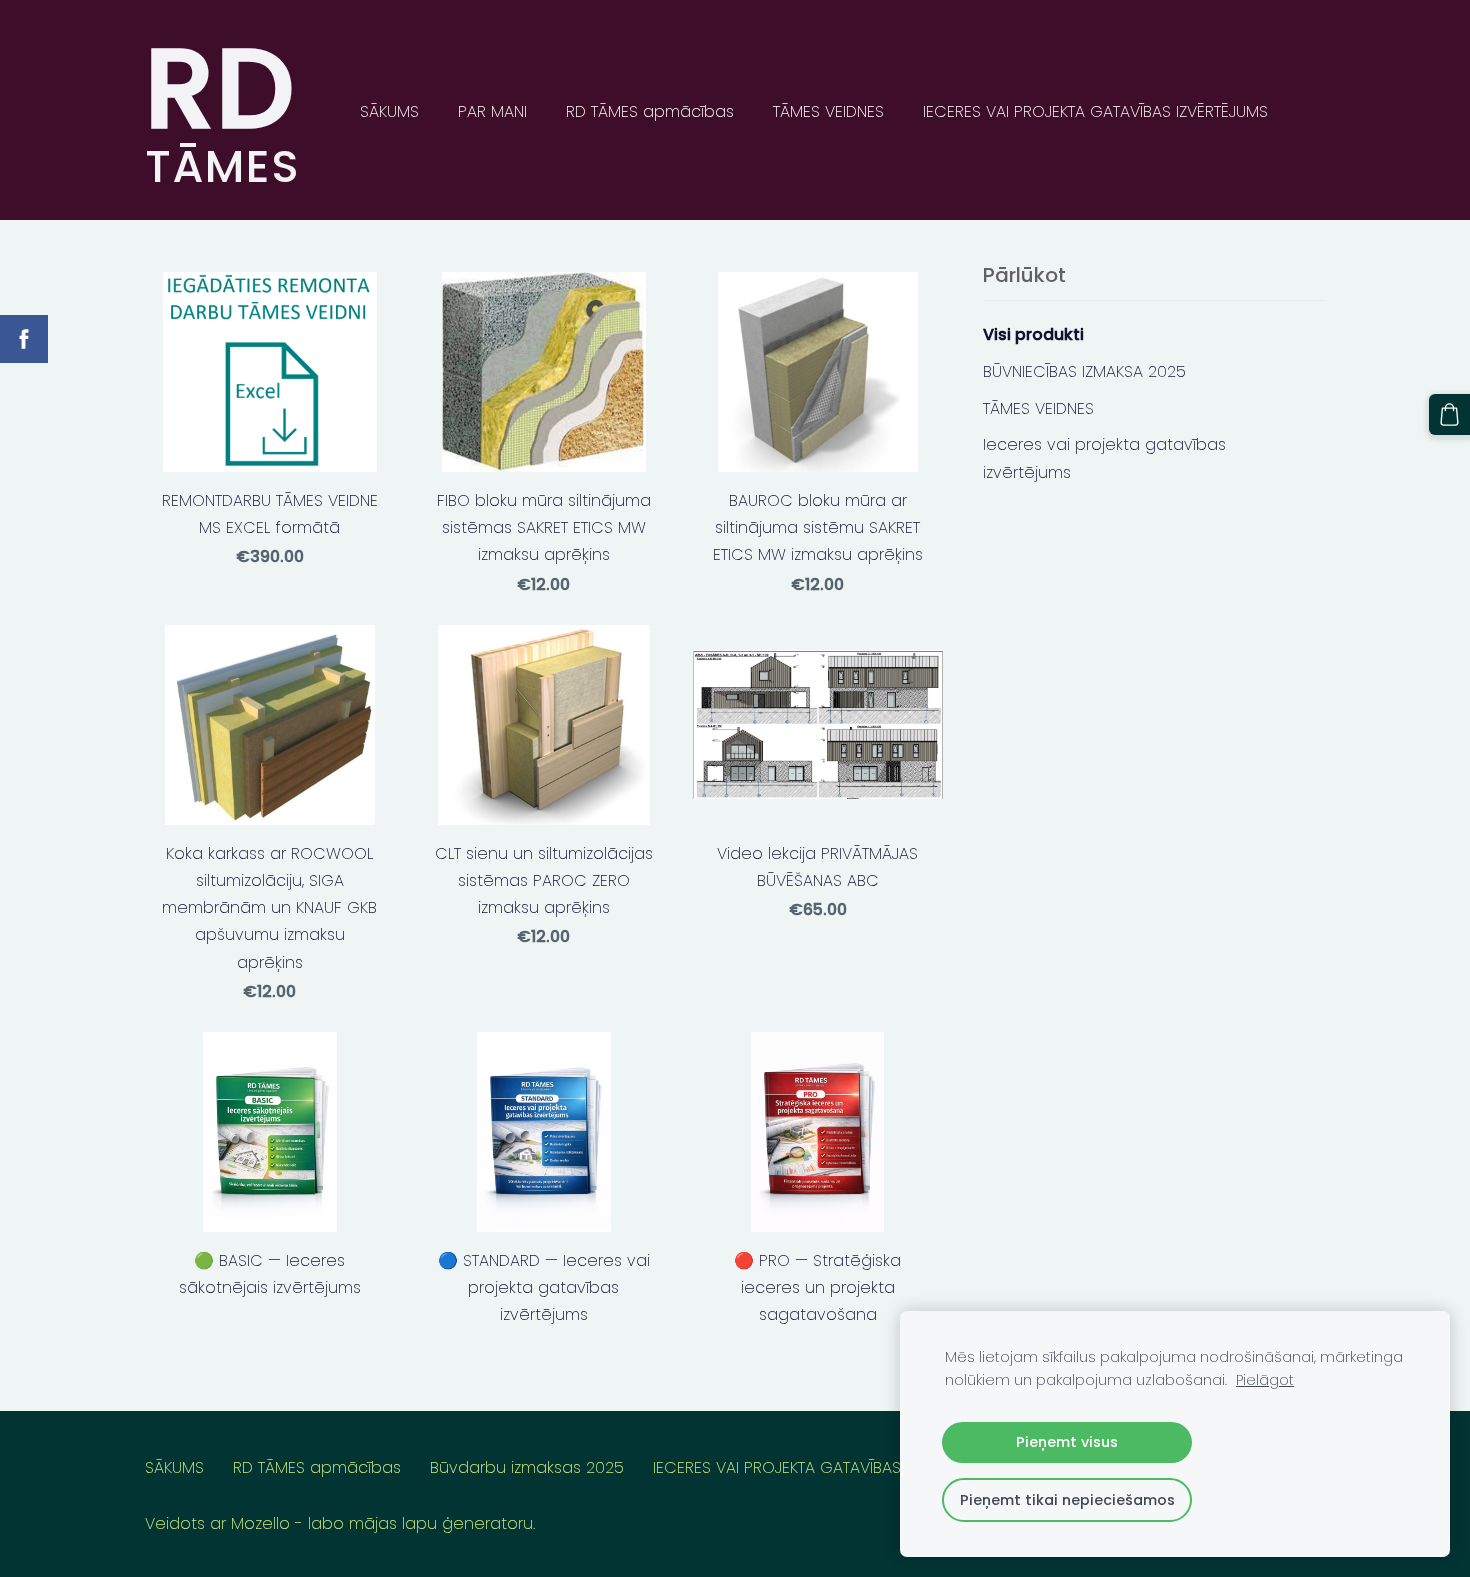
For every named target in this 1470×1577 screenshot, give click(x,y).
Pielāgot (1265, 1380)
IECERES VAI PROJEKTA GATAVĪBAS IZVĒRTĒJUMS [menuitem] (1095, 111)
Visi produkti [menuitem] (1033, 334)
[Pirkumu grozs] (1449, 414)
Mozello (260, 1523)
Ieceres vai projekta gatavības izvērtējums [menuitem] (1104, 458)
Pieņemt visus (1067, 1442)
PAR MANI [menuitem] (492, 111)
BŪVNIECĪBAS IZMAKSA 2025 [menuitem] (1084, 371)
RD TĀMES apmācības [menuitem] (650, 111)
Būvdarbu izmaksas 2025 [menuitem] (527, 1467)
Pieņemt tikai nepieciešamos (1067, 1500)
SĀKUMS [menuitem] (389, 111)
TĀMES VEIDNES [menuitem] (828, 111)
